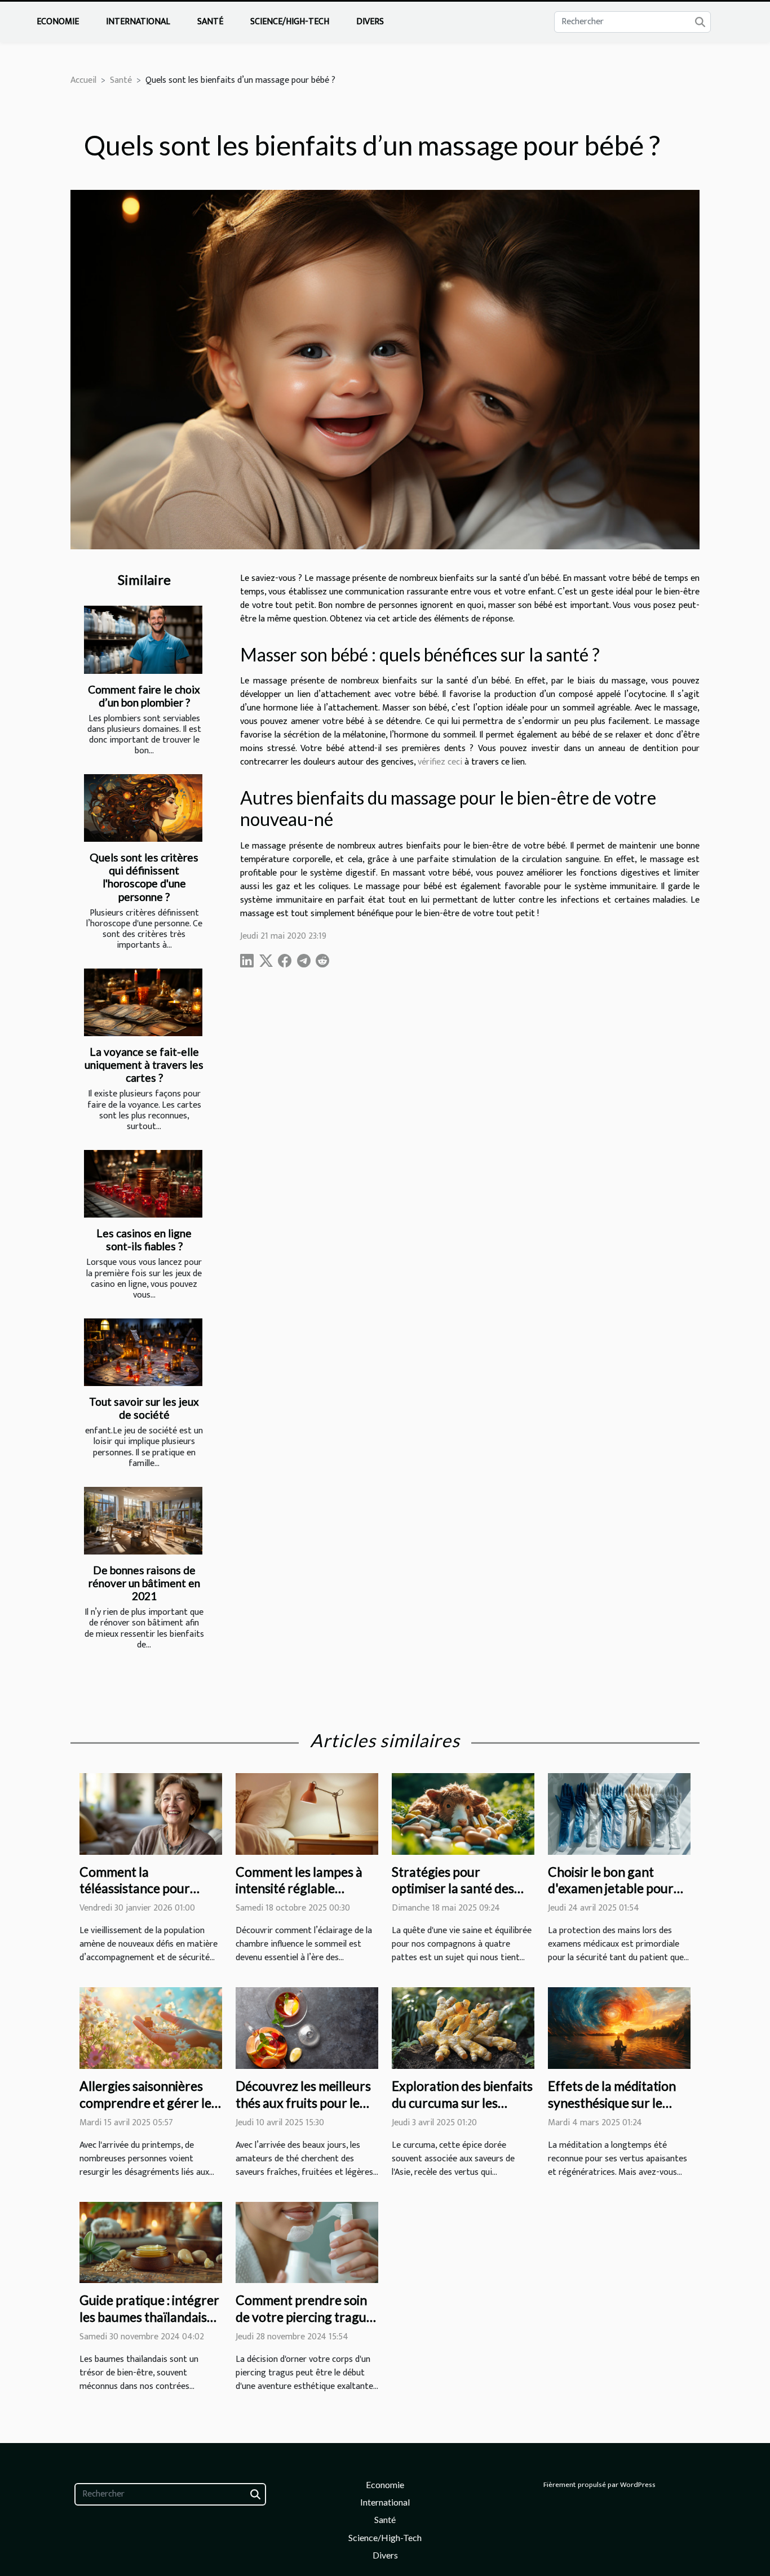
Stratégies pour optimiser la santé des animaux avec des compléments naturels (455, 1897)
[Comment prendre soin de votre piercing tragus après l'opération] (307, 2242)
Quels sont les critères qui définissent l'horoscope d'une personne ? (144, 877)
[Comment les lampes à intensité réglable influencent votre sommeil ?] (307, 1813)
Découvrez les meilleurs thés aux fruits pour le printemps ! (303, 2103)
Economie (58, 22)
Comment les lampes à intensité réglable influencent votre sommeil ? (299, 1897)
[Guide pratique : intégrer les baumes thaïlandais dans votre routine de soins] (151, 2242)
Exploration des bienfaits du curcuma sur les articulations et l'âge (462, 2103)
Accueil (83, 80)
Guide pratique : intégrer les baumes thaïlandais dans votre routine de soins (149, 2325)
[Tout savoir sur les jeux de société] (143, 1352)
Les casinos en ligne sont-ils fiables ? (144, 1240)
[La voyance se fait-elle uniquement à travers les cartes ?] (143, 1002)
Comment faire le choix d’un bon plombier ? (144, 696)
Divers (370, 22)
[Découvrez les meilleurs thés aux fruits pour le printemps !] (307, 2028)
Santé (210, 22)
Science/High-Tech (290, 22)
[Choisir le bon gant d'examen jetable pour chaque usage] (619, 1813)
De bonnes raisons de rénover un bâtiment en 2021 (144, 1583)
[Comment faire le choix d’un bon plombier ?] (143, 639)
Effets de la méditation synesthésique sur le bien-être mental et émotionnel (612, 2111)
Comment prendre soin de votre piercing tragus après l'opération (304, 2317)
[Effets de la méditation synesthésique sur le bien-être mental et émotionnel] (619, 2028)
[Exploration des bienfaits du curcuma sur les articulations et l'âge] (463, 2028)
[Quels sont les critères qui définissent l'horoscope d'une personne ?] (143, 808)
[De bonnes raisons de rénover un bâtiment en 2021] (143, 1521)
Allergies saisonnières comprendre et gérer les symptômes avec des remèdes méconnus (148, 2111)
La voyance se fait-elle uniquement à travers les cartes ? (144, 1065)
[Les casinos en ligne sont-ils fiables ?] (143, 1184)
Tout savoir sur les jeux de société (144, 1408)
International (138, 22)
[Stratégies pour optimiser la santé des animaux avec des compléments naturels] (463, 1813)
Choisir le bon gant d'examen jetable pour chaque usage (611, 1889)
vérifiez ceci (440, 762)
